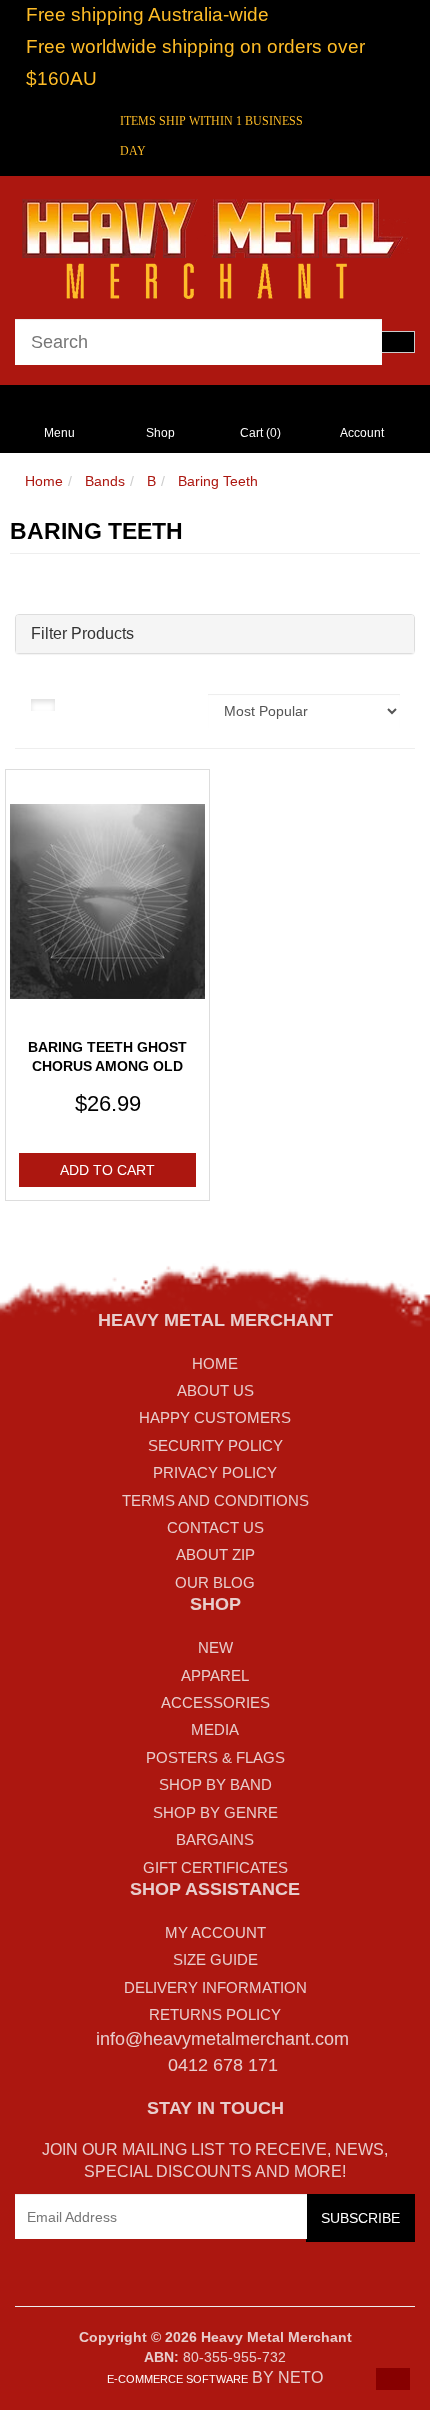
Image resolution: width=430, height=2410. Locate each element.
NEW (215, 1647)
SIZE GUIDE (215, 1959)
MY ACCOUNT (215, 1932)
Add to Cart (107, 1170)
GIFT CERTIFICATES (215, 1867)
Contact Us (215, 1527)
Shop (160, 433)
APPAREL (215, 1675)
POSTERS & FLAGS (215, 1757)
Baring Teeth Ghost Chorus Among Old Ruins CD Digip (107, 1066)
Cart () (260, 433)
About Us (215, 1390)
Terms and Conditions (215, 1500)
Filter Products (82, 633)
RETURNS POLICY (215, 2014)
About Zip (215, 1554)
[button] (393, 2379)
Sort (177, 704)
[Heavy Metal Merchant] (215, 246)
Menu (59, 433)
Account (362, 433)
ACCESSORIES (215, 1702)
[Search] (398, 342)
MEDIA (215, 1729)
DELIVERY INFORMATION (215, 1987)
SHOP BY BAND (215, 1784)
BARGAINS (215, 1839)
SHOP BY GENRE (215, 1812)
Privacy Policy (215, 1472)
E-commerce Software (177, 2379)
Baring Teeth (218, 481)
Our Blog (215, 1582)
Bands (105, 481)
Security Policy (215, 1445)
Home (44, 481)
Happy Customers (215, 1417)
